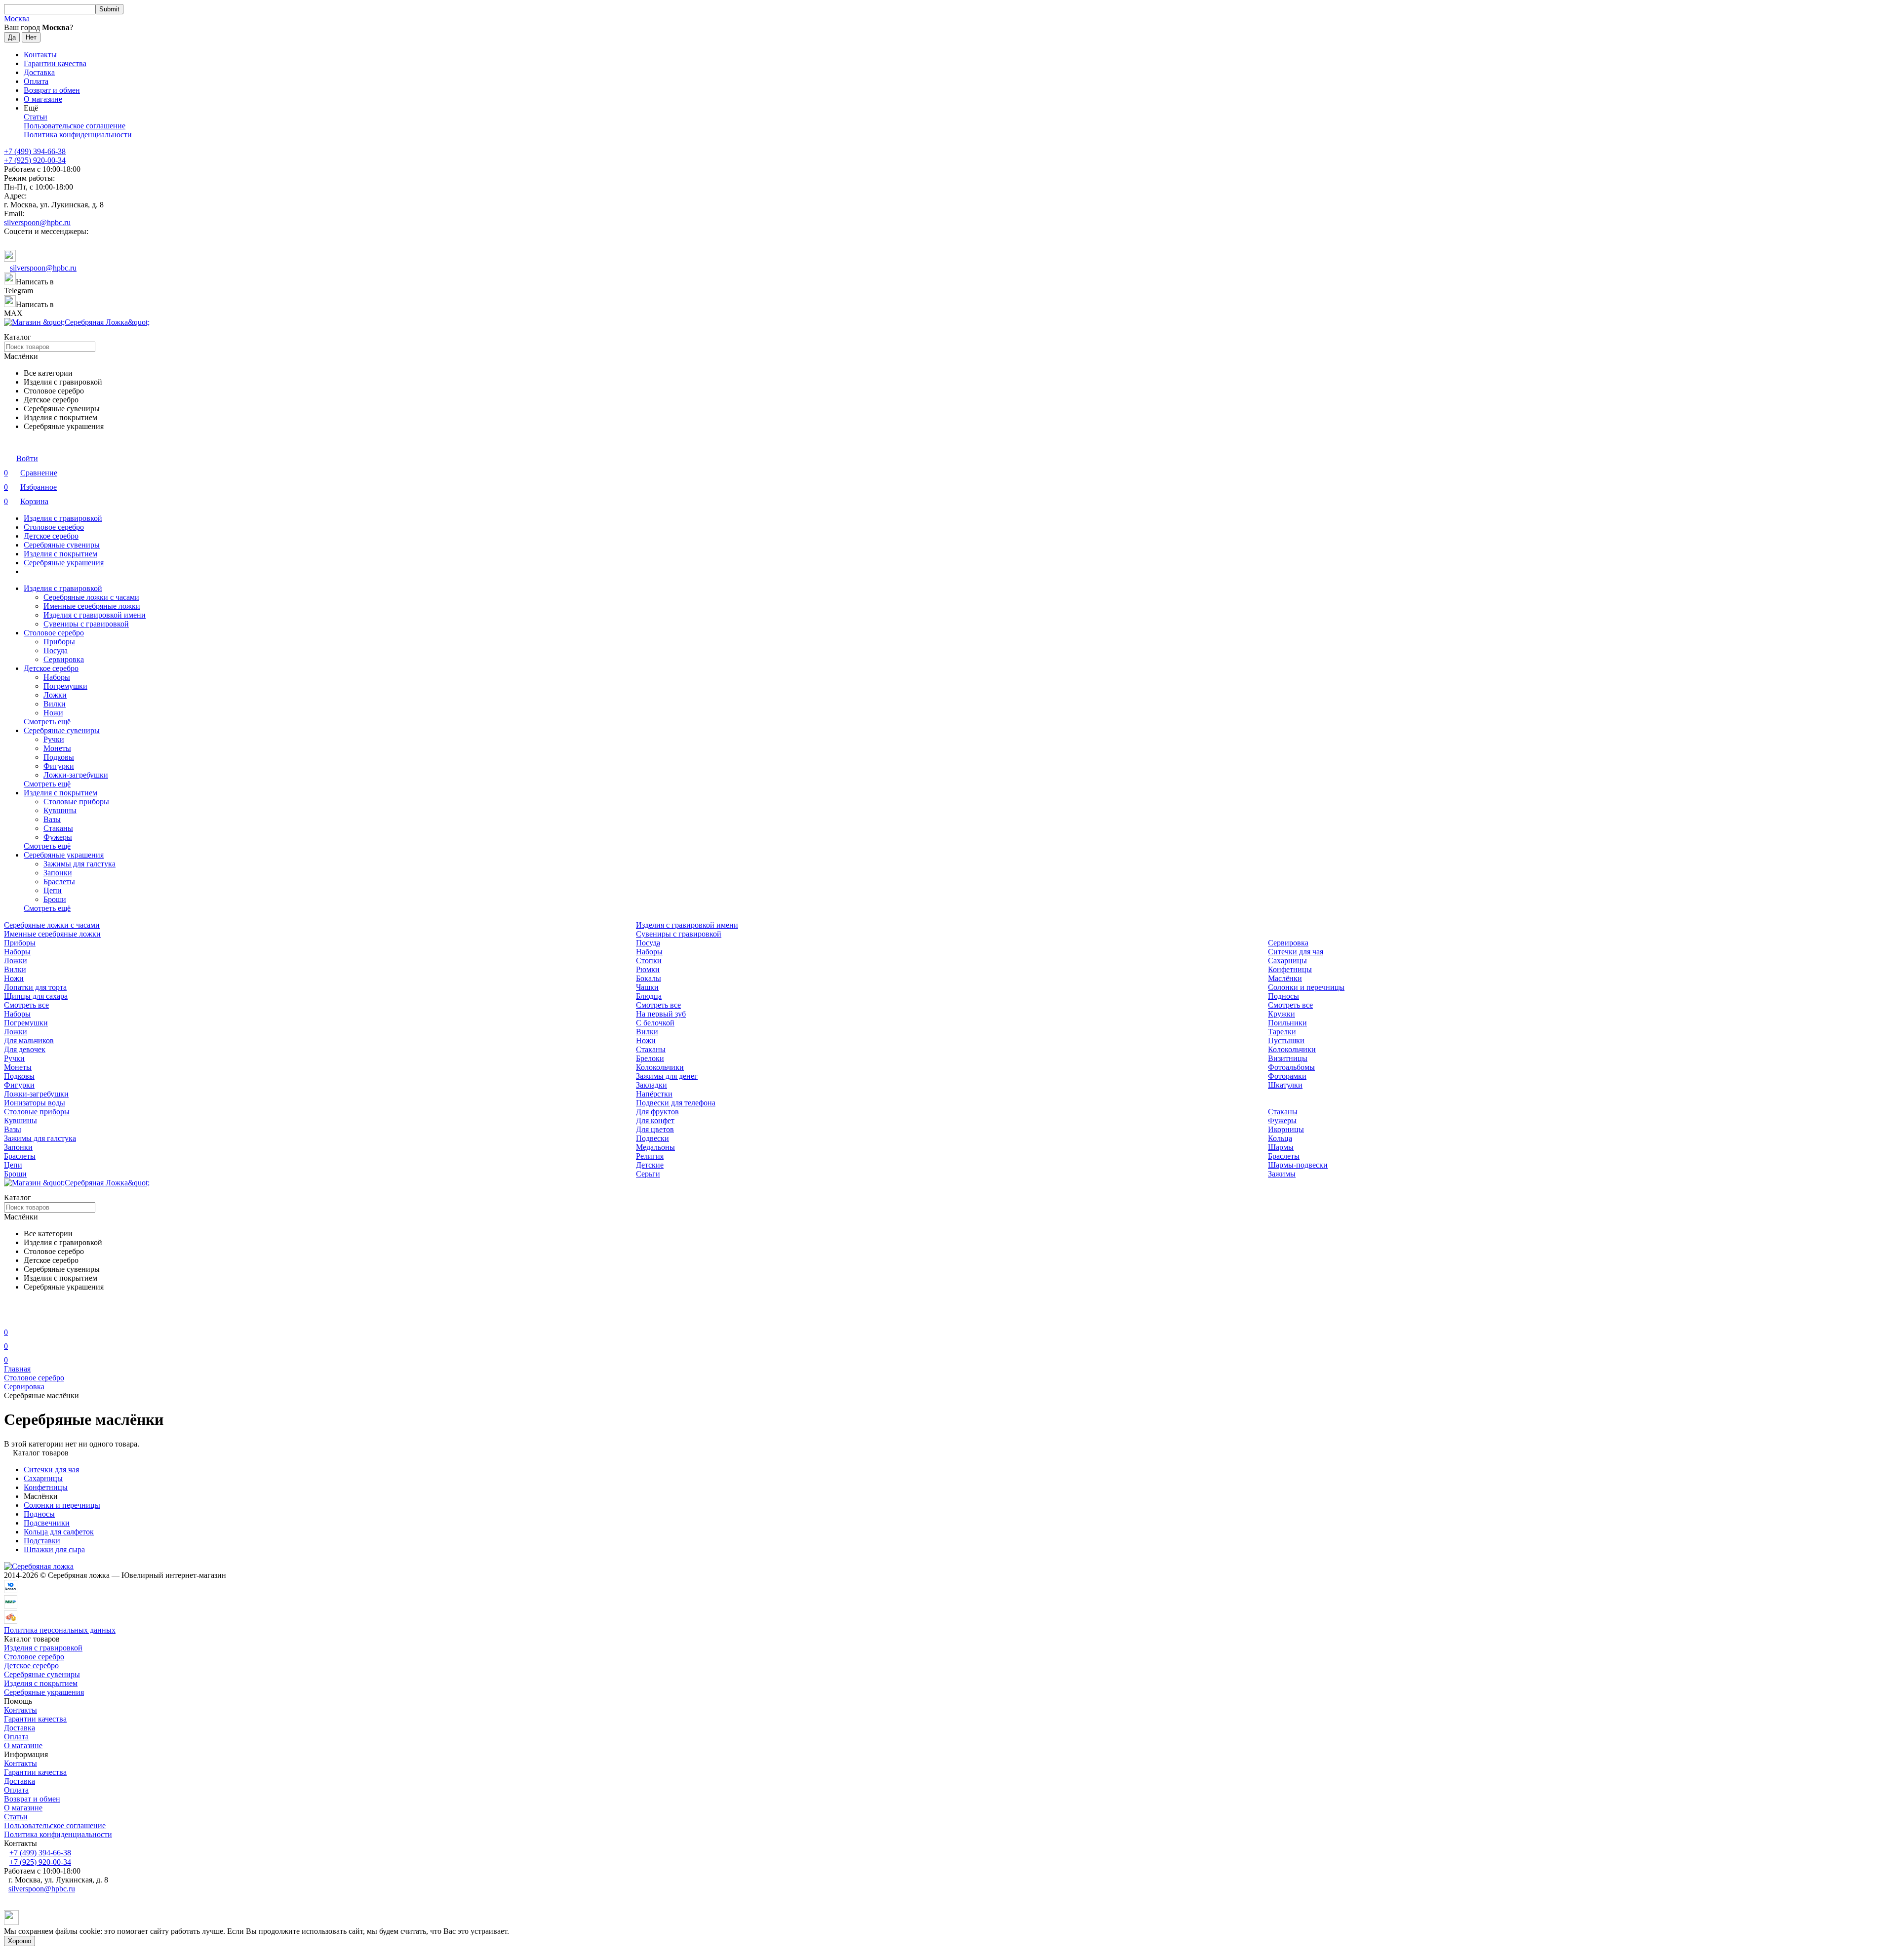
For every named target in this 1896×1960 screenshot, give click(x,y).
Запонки (58, 873)
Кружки (1282, 1014)
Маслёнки (1285, 978)
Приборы (59, 642)
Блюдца (649, 996)
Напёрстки (654, 1094)
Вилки (55, 704)
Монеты (57, 748)
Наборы (57, 677)
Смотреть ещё (47, 722)
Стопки (649, 960)
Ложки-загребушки (76, 775)
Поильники (1287, 1023)
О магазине (43, 99)
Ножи (53, 713)
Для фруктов (657, 1112)
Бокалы (649, 978)
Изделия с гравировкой (63, 518)
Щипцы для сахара (36, 996)
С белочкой (655, 1023)
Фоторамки (1287, 1076)
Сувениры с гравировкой (86, 624)
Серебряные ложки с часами (91, 597)
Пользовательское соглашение (75, 126)
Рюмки (648, 969)
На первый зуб (661, 1014)
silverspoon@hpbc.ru (37, 222)
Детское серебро (51, 536)
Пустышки (1286, 1040)
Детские (650, 1165)
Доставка (39, 72)
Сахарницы (1287, 960)
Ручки (54, 739)
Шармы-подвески (1298, 1165)
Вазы (52, 819)
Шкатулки (1285, 1085)
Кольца (1280, 1138)
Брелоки (650, 1058)
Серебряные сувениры (62, 545)
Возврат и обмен (52, 90)
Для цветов (655, 1129)
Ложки (55, 695)
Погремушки (65, 686)
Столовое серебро (54, 527)
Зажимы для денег (667, 1076)
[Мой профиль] (10, 1318)
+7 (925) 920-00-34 (35, 160)
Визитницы (1288, 1058)
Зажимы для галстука (79, 864)
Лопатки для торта (35, 987)
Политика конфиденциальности (78, 135)
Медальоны (655, 1147)
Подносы (1284, 996)
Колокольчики (1292, 1049)
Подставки (42, 1541)
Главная (17, 1369)
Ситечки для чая (1296, 952)
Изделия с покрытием (60, 554)
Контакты (40, 55)
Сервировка (64, 659)
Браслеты (59, 882)
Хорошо (20, 1941)
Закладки (652, 1085)
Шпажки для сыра (54, 1549)
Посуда (56, 650)
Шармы (1281, 1147)
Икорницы (1286, 1129)
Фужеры (58, 837)
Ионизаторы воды (35, 1103)
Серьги (648, 1174)
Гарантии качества (55, 63)
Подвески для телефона (676, 1103)
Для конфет (655, 1120)
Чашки (647, 987)
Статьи (36, 117)
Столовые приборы (76, 802)
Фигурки (59, 766)
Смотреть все (26, 1005)
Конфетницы (1290, 969)
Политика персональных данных (60, 1630)
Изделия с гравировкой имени (95, 615)
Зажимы (1282, 1174)
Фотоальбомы (1291, 1067)
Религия (650, 1156)
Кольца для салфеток (59, 1532)
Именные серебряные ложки (92, 606)
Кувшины (60, 810)
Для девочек (25, 1049)
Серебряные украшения (64, 563)
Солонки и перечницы (1306, 987)
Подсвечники (47, 1523)
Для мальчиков (29, 1040)
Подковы (59, 757)
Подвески (652, 1138)
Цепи (53, 890)
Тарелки (1282, 1032)
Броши (55, 899)
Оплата (36, 81)
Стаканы (58, 828)
